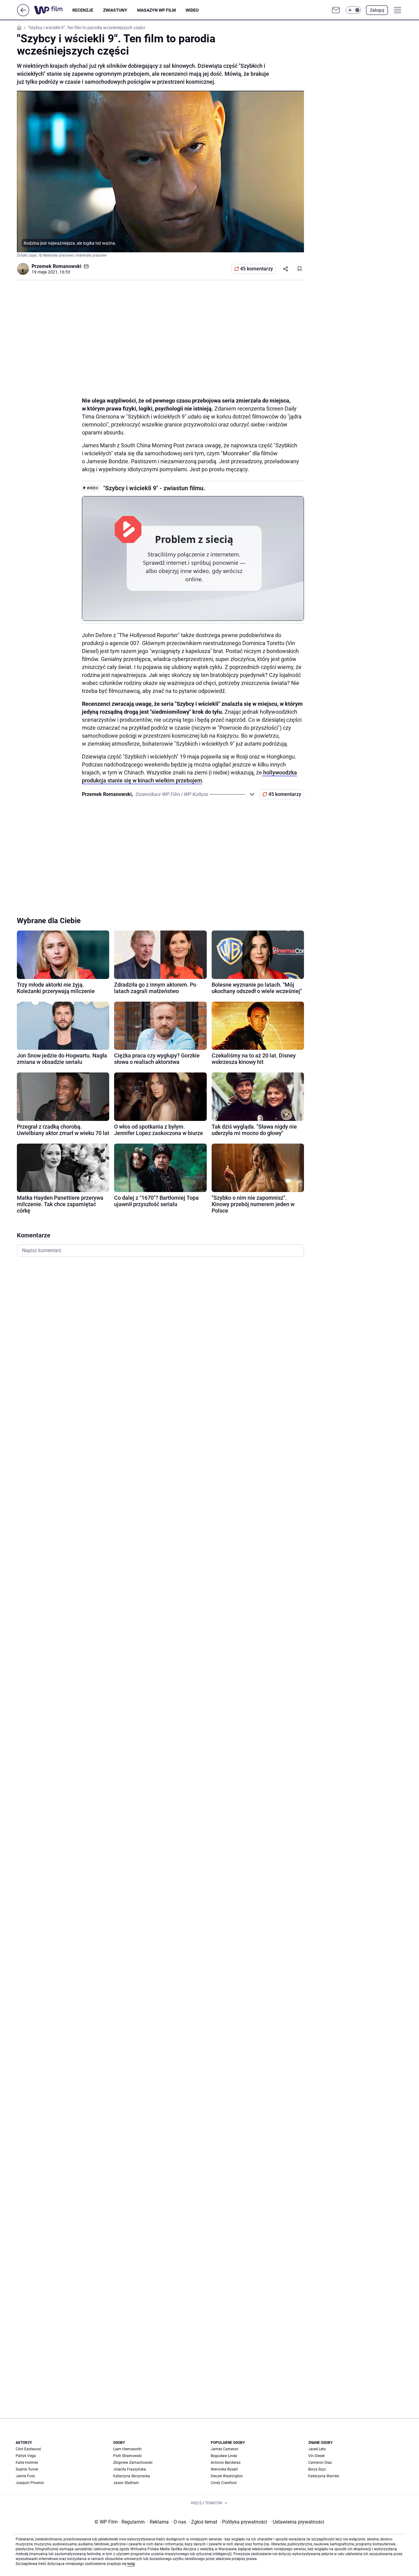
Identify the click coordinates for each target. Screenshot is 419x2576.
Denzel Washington (227, 2476)
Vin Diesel (316, 2456)
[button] (353, 10)
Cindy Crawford (224, 2483)
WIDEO (192, 10)
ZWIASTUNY (115, 10)
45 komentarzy (257, 269)
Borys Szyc (317, 2469)
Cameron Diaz (320, 2463)
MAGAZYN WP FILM (156, 10)
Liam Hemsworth (127, 2449)
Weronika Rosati (224, 2469)
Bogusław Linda (224, 2456)
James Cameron (225, 2449)
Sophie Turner (27, 2469)
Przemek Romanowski (56, 266)
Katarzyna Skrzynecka (132, 2476)
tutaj (131, 2564)
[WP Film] (53, 10)
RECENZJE (83, 10)
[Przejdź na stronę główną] (23, 15)
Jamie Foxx (25, 2476)
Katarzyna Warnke (324, 2476)
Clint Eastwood (28, 2449)
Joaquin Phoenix (30, 2483)
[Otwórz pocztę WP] (336, 10)
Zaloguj (377, 10)
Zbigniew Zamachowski (133, 2463)
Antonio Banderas (226, 2463)
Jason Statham (126, 2483)
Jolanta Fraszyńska (130, 2469)
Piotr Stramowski (127, 2456)
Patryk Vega (26, 2456)
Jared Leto (317, 2449)
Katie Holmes (27, 2463)
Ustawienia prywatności (297, 2522)
